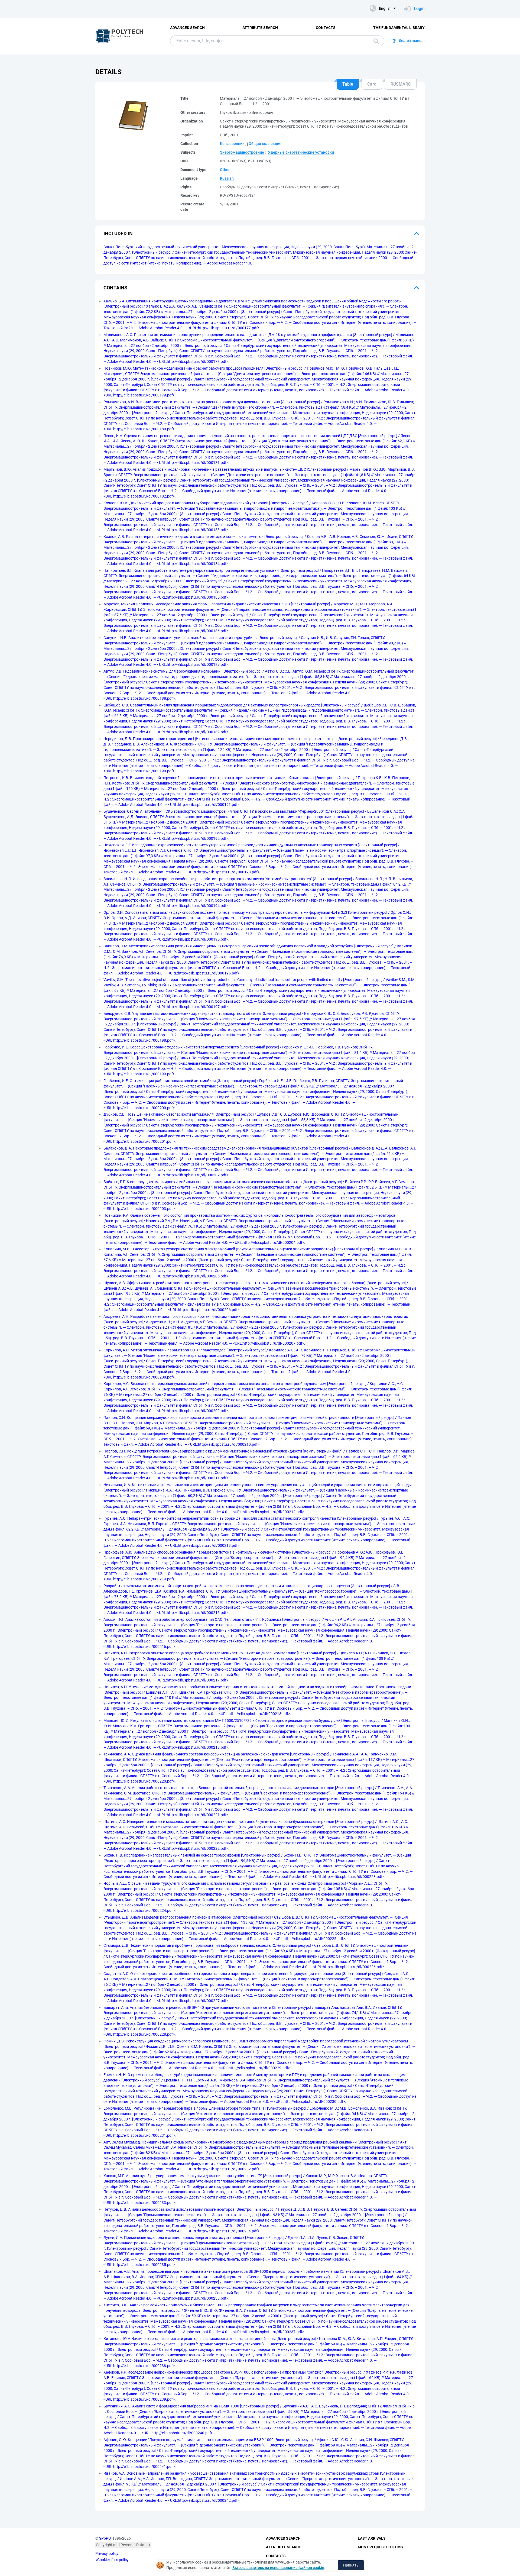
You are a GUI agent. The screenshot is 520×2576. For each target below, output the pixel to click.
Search (375, 41)
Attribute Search (260, 28)
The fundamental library (399, 28)
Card (372, 84)
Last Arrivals (372, 2538)
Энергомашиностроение (242, 152)
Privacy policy (107, 2554)
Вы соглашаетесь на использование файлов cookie (278, 2568)
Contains (115, 288)
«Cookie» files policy (112, 2560)
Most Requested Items (380, 2547)
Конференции (232, 144)
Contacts (326, 28)
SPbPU (105, 2538)
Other (225, 170)
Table (348, 84)
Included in (118, 233)
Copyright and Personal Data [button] (120, 2545)
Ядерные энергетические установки (301, 152)
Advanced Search (187, 28)
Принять (351, 2565)
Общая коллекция (265, 144)
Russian (227, 178)
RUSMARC (401, 84)
